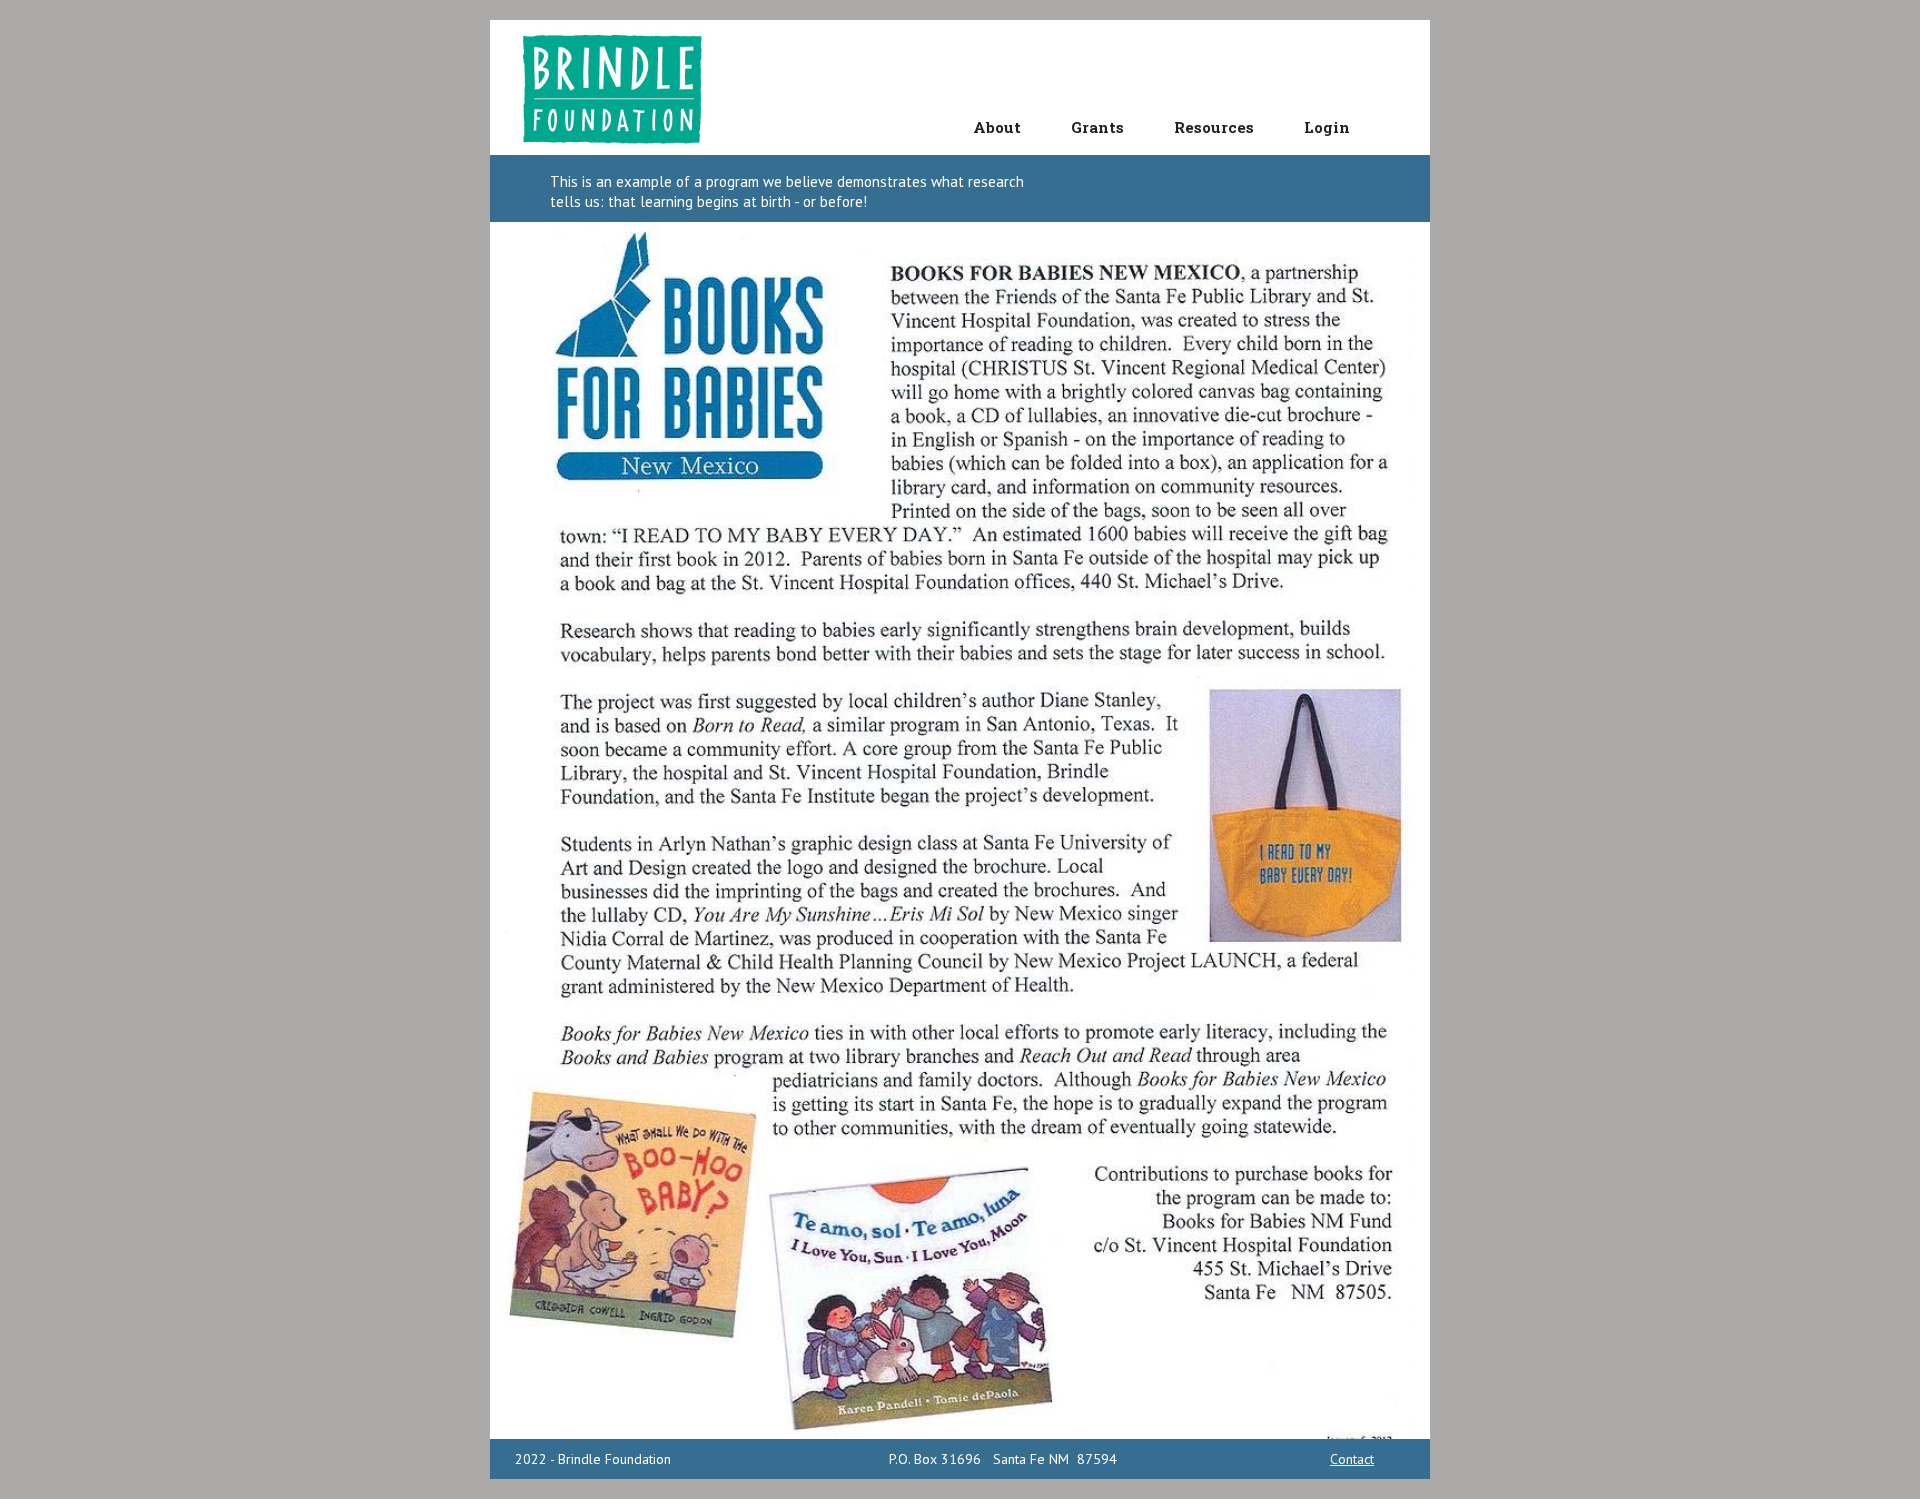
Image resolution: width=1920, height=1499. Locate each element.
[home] (619, 87)
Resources (1214, 127)
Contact (1352, 1459)
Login (1327, 127)
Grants (1097, 127)
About (997, 127)
